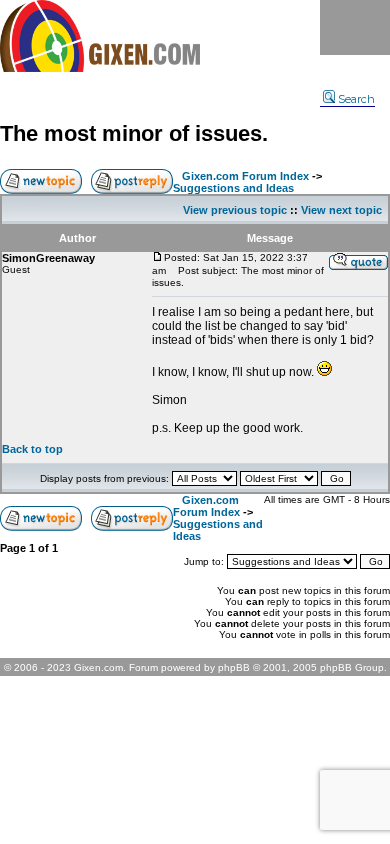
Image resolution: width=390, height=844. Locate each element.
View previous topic (235, 210)
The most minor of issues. (134, 133)
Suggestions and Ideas (233, 188)
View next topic (341, 210)
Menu (355, 27)
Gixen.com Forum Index (245, 176)
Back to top (32, 449)
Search (356, 99)
